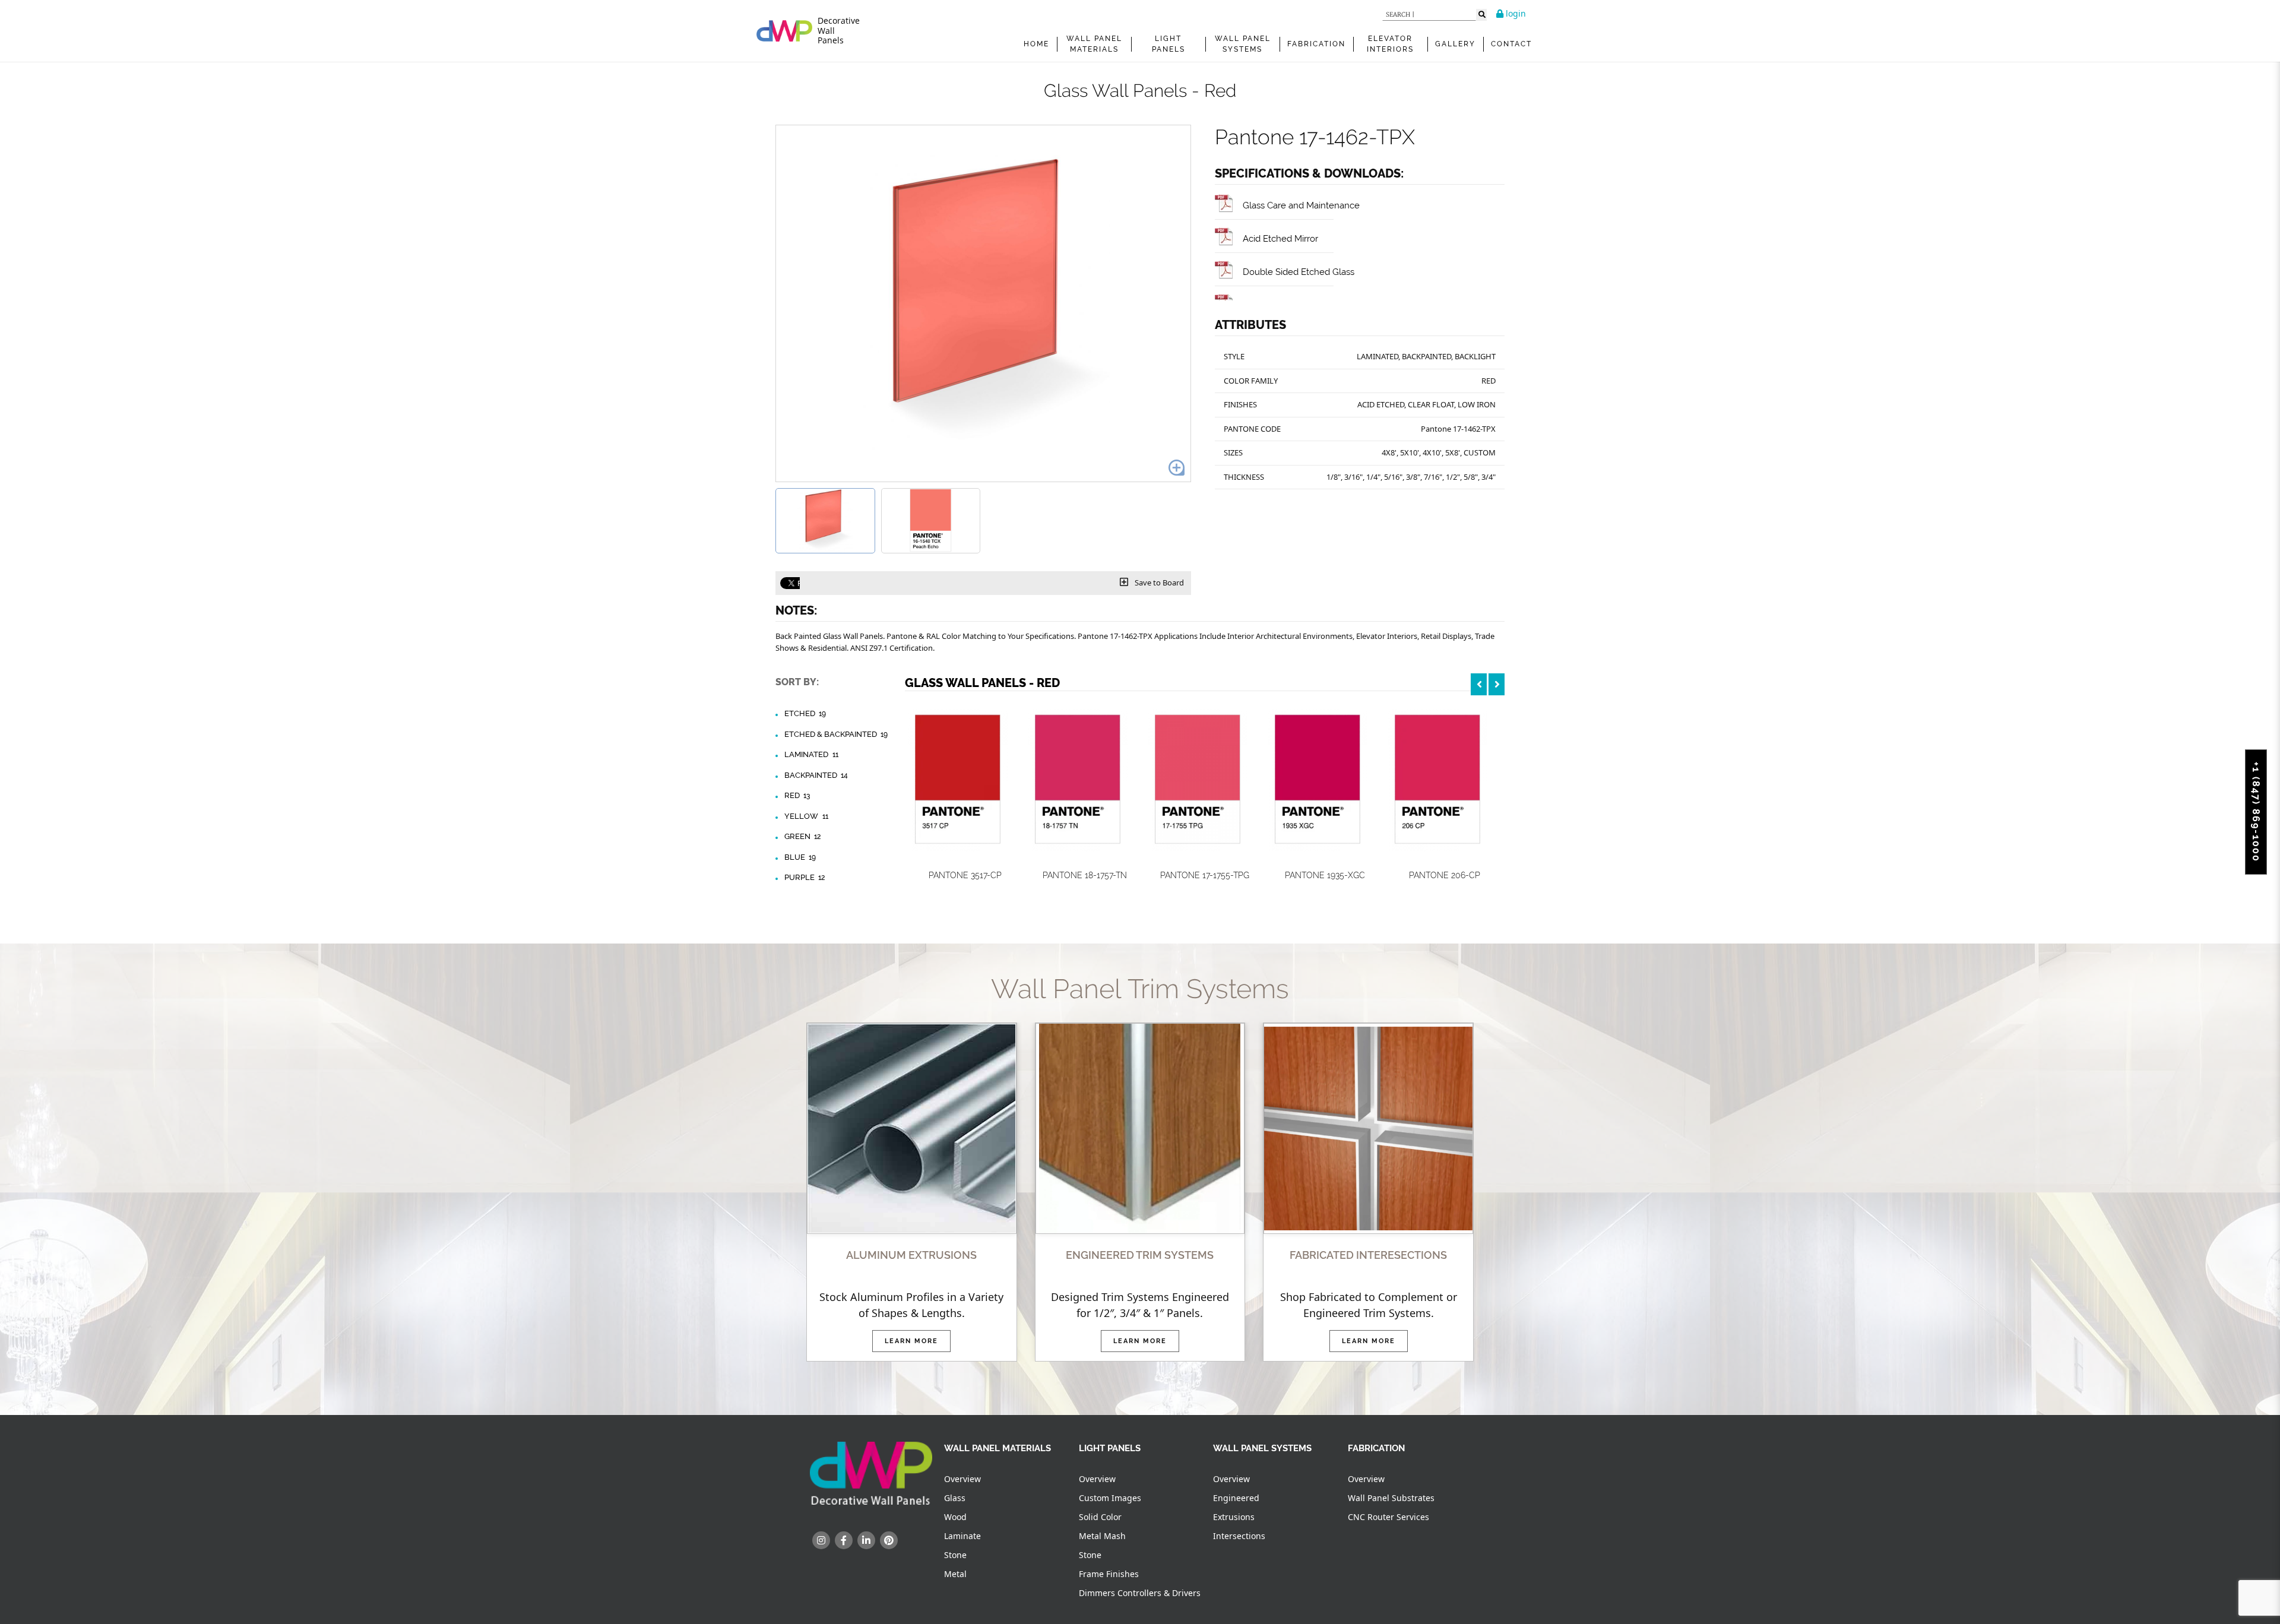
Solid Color (1100, 1517)
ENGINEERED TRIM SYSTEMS (1140, 1255)
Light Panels (1168, 44)
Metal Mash (1102, 1536)
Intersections (1239, 1536)
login (1515, 13)
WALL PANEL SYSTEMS (1243, 44)
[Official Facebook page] (844, 1540)
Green (802, 836)
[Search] (1481, 15)
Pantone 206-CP (1445, 875)
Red (797, 795)
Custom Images (1110, 1498)
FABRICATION (1316, 44)
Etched (805, 713)
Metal (955, 1574)
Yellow (806, 816)
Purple (805, 877)
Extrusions (1234, 1517)
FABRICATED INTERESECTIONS (1368, 1255)
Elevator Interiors (1390, 44)
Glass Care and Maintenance (1301, 205)
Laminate (962, 1536)
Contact (1511, 44)
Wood (955, 1517)
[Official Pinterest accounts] (889, 1540)
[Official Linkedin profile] (866, 1540)
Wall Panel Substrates (1391, 1498)
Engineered (1236, 1498)
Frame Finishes (1109, 1574)
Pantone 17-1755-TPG (1205, 875)
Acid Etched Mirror (1280, 238)
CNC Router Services (1388, 1517)
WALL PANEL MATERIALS (1094, 44)
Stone (955, 1555)
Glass (955, 1498)
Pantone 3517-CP (965, 875)
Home (1036, 44)
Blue (800, 857)
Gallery (1455, 44)
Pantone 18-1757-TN (1085, 875)
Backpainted (816, 775)
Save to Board (1158, 583)
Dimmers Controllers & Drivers (1140, 1593)
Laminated (811, 754)
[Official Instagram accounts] (821, 1540)
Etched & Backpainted (836, 734)
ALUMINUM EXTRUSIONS (911, 1255)
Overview (962, 1479)
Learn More (911, 1341)
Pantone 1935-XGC (1325, 875)
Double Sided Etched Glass (1299, 272)
